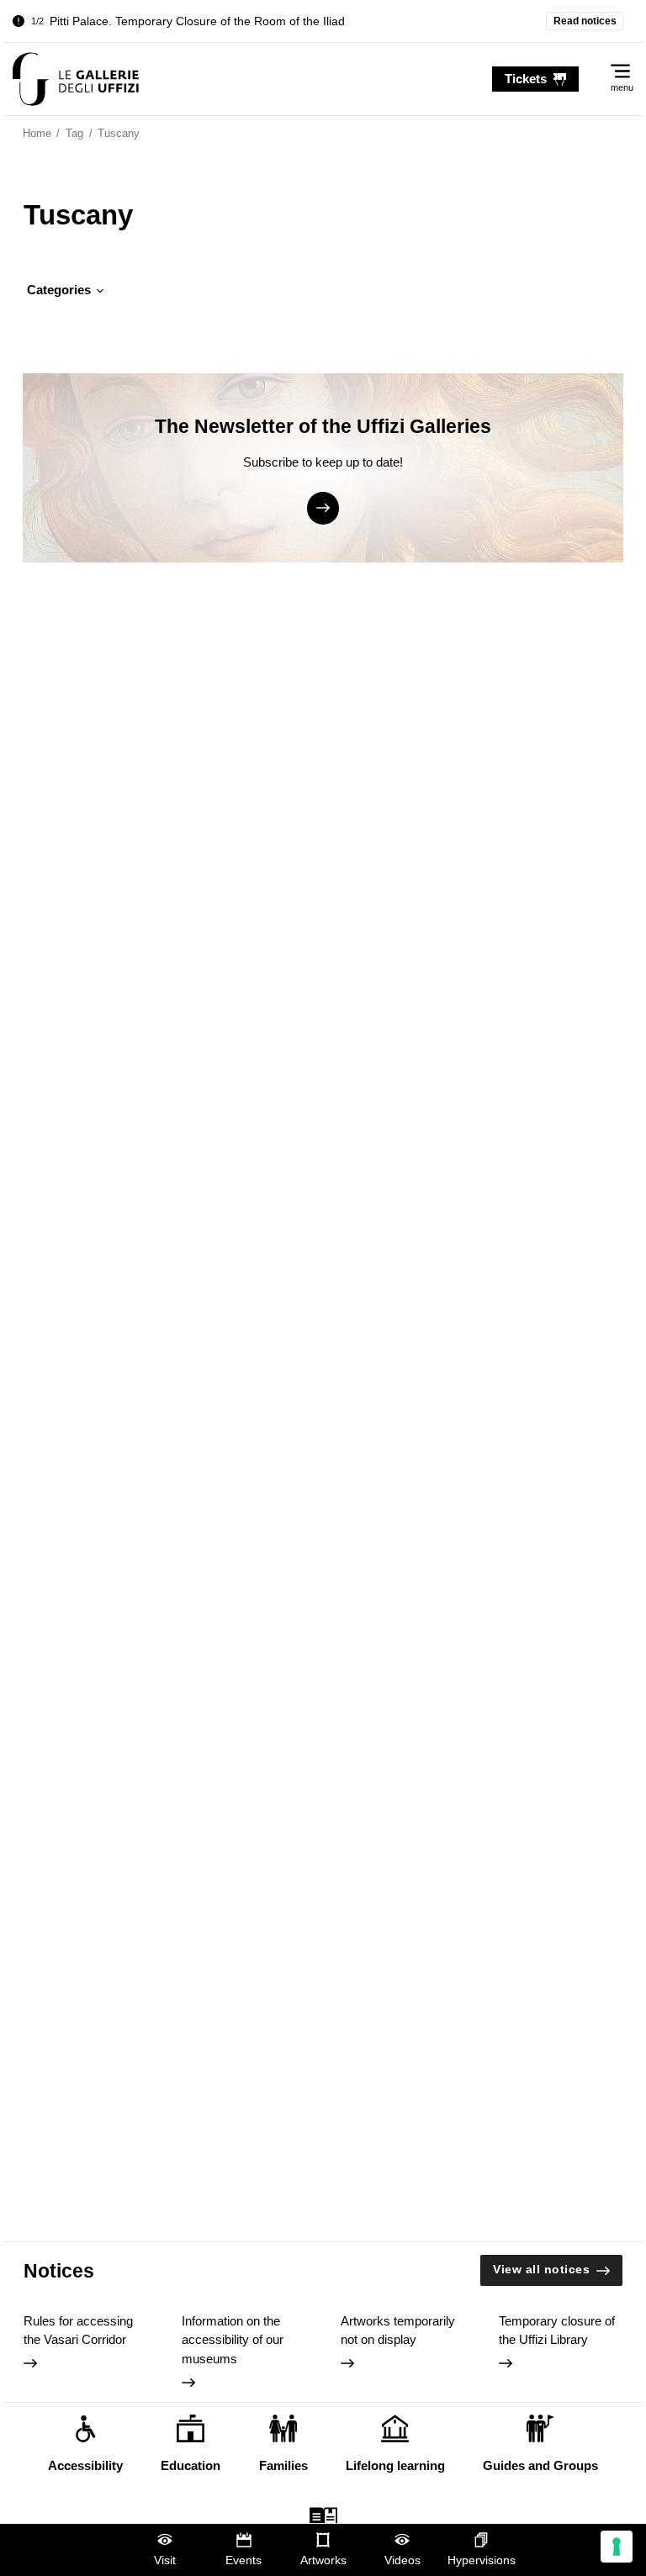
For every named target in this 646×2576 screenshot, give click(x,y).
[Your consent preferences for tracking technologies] (617, 2547)
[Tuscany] (76, 79)
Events (244, 2560)
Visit (165, 2560)
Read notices (585, 21)
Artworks (323, 2560)
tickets (526, 79)
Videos (402, 2560)
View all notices (541, 2270)
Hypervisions (482, 2560)
